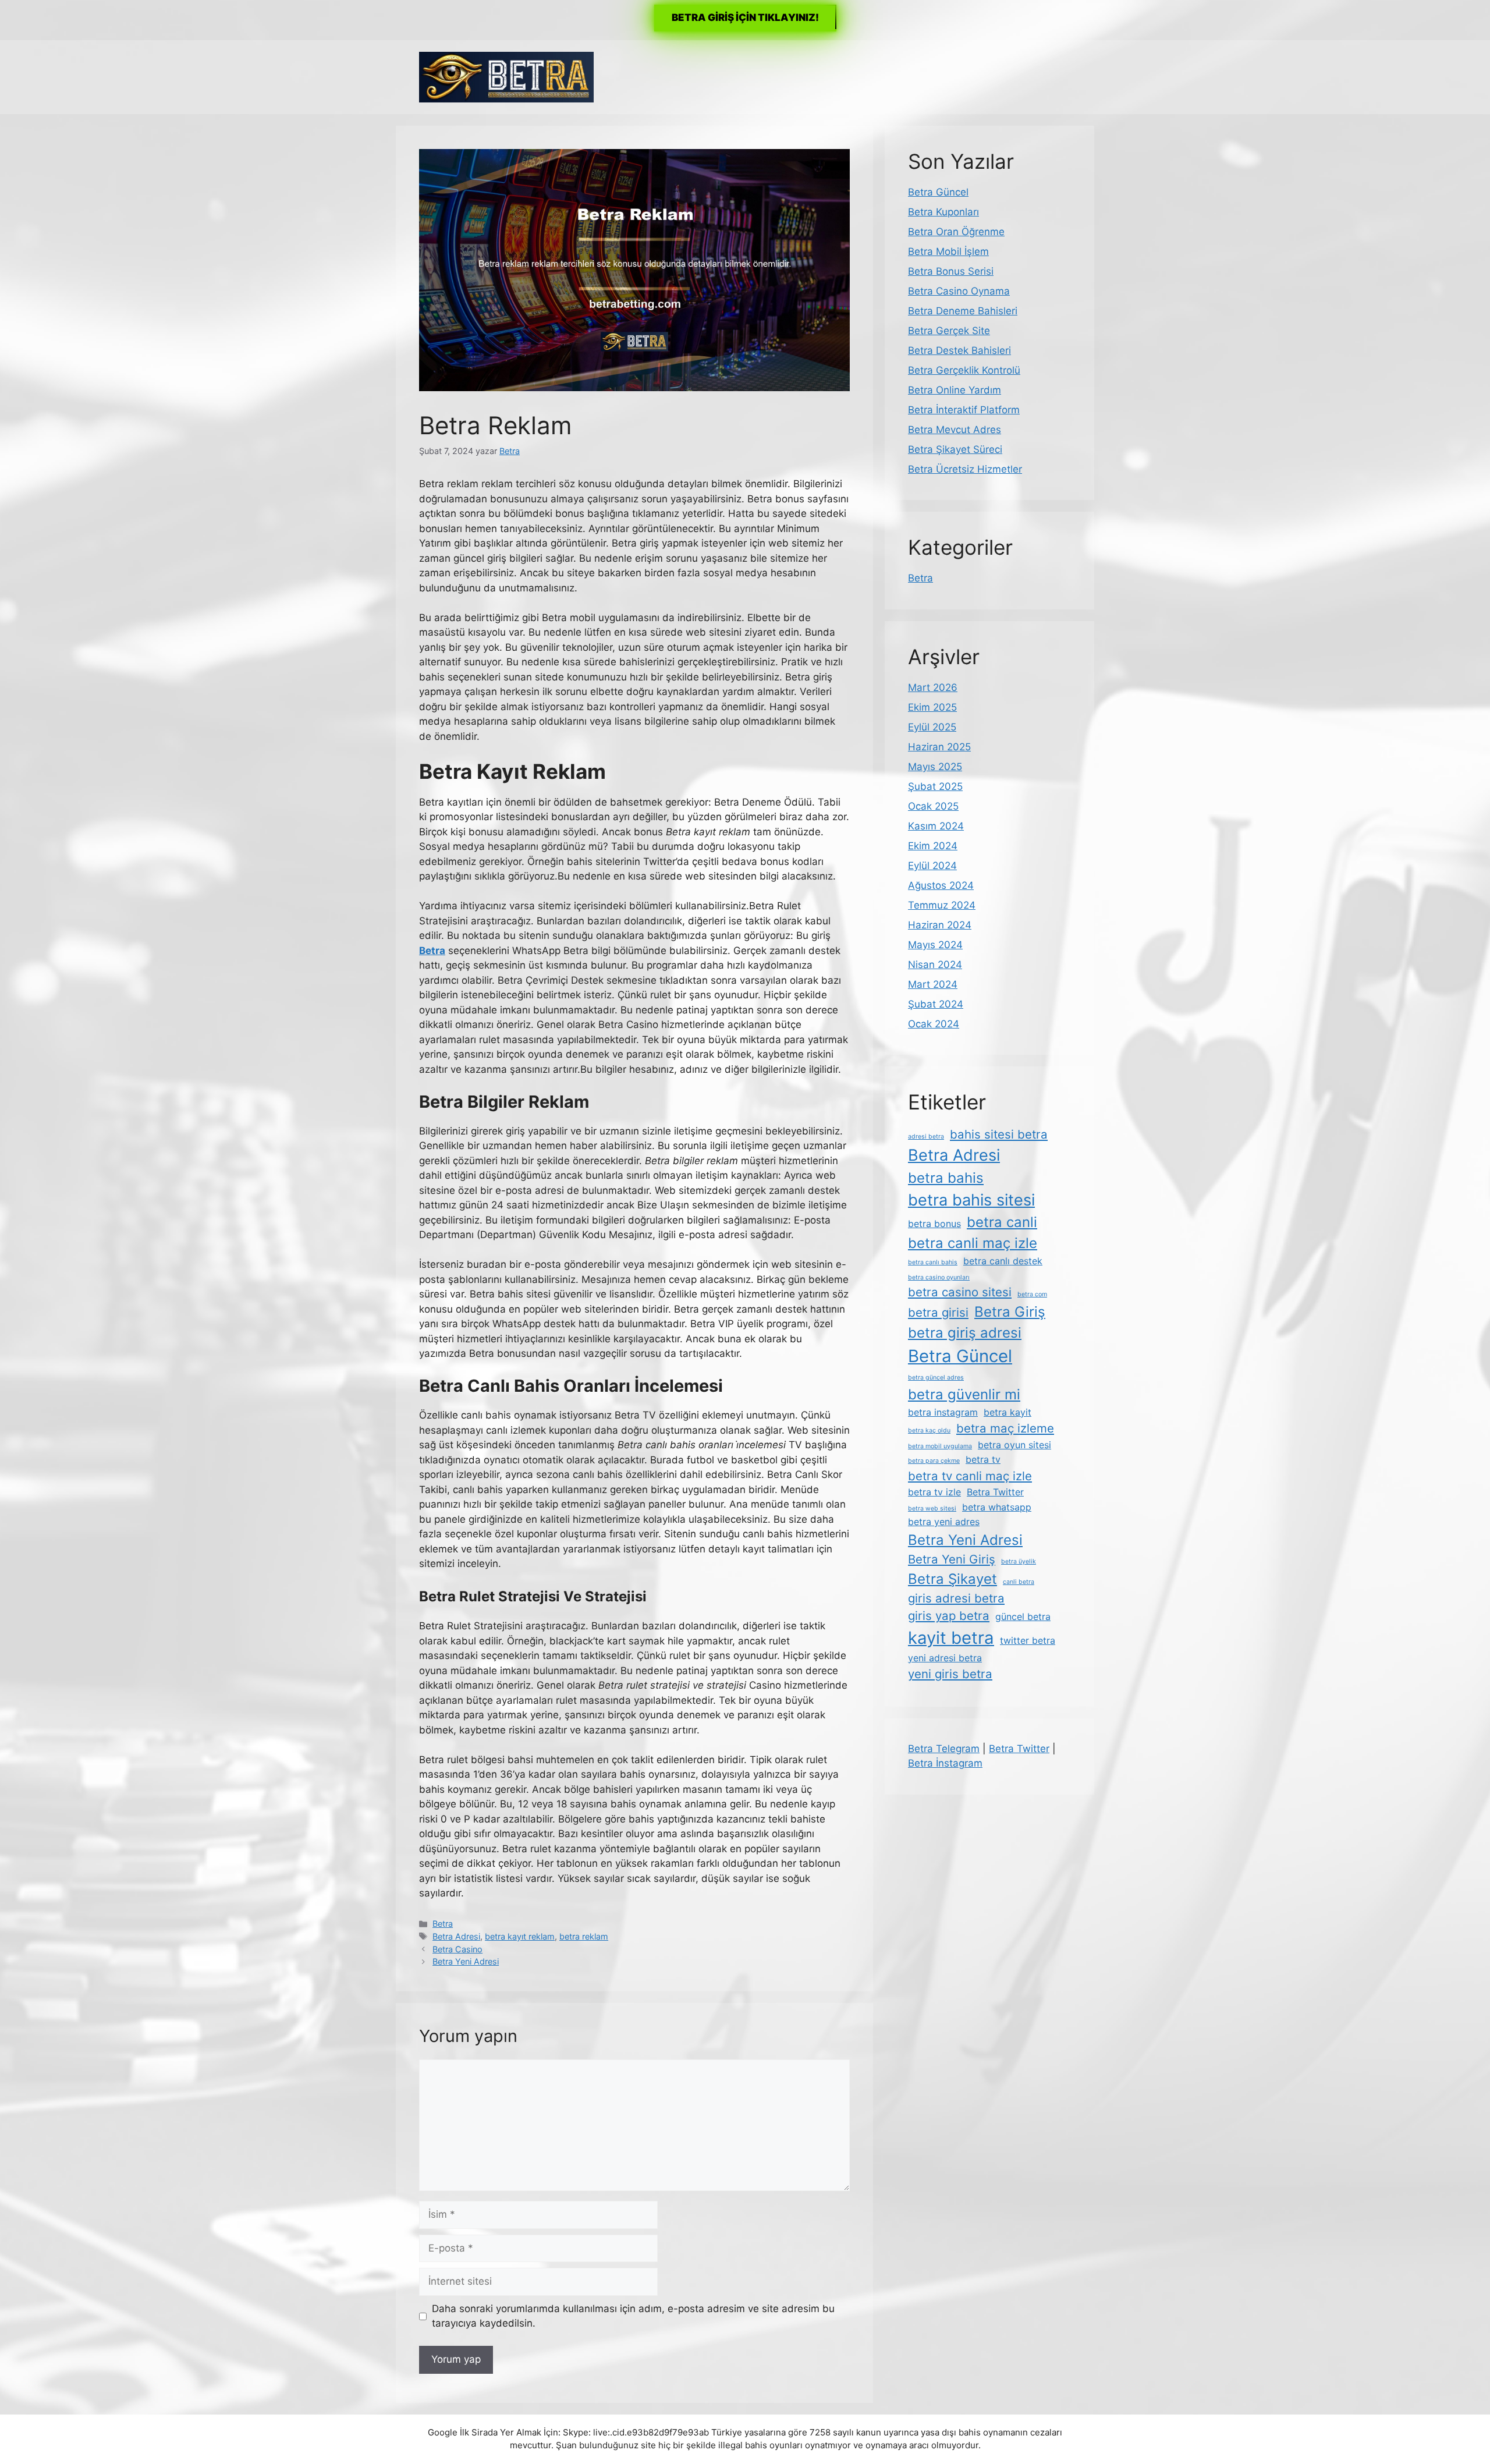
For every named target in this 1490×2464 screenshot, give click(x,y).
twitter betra (1028, 1640)
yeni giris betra (950, 1674)
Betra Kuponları (943, 212)
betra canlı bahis (933, 1262)
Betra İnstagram (945, 1763)
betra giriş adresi (965, 1333)
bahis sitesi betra (999, 1134)
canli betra (1019, 1582)
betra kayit (1007, 1412)
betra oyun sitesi (1014, 1445)
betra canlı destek (1003, 1261)
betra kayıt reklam (520, 1936)
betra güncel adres (936, 1378)
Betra (443, 1924)
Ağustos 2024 (941, 885)
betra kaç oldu (929, 1430)
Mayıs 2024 (935, 945)
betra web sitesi (932, 1508)
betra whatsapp (997, 1507)
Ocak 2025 (933, 806)
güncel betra (1023, 1616)
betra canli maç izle (973, 1243)
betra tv (983, 1459)
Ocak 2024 (934, 1024)
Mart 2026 (933, 687)
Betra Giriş (1010, 1312)
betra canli (1002, 1222)
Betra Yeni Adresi (466, 1961)
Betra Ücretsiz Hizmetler (965, 469)
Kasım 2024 (936, 826)
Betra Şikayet (952, 1579)
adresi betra (926, 1137)
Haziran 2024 (940, 925)
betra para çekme (934, 1461)
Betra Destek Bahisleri (959, 350)
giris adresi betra (956, 1598)
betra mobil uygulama (940, 1446)
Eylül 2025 (932, 727)
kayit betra (951, 1638)
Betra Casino (457, 1949)
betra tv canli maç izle (970, 1476)
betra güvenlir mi (964, 1394)
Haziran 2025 (939, 747)
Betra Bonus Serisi (951, 271)
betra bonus (934, 1224)
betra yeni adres (944, 1522)
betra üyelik (1019, 1561)
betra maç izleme (1005, 1428)
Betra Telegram (944, 1749)
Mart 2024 (933, 984)
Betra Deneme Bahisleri (963, 311)
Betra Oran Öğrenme (956, 232)
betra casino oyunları (939, 1277)
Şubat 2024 (936, 1004)
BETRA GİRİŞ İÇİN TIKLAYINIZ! (745, 17)
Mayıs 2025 (935, 767)
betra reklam (584, 1936)
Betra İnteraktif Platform (964, 410)
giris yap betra (949, 1616)
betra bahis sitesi (971, 1200)
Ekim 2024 (933, 846)
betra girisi (938, 1312)
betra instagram (943, 1412)
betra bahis (946, 1178)
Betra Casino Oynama (959, 291)
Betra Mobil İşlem (948, 251)
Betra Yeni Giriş (952, 1559)
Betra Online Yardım (955, 390)
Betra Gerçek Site (949, 331)
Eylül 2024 (932, 866)
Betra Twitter (995, 1492)
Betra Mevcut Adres (955, 430)
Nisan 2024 (935, 965)
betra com (1032, 1294)
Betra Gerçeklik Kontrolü (964, 370)
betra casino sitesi (960, 1292)
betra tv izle (934, 1492)
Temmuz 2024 (942, 905)
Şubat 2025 (935, 786)
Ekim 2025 (932, 707)
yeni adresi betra (945, 1658)
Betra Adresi (456, 1936)
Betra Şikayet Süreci (955, 449)
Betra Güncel (938, 192)
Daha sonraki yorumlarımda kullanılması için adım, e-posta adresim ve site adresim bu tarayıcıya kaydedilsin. (633, 2316)
